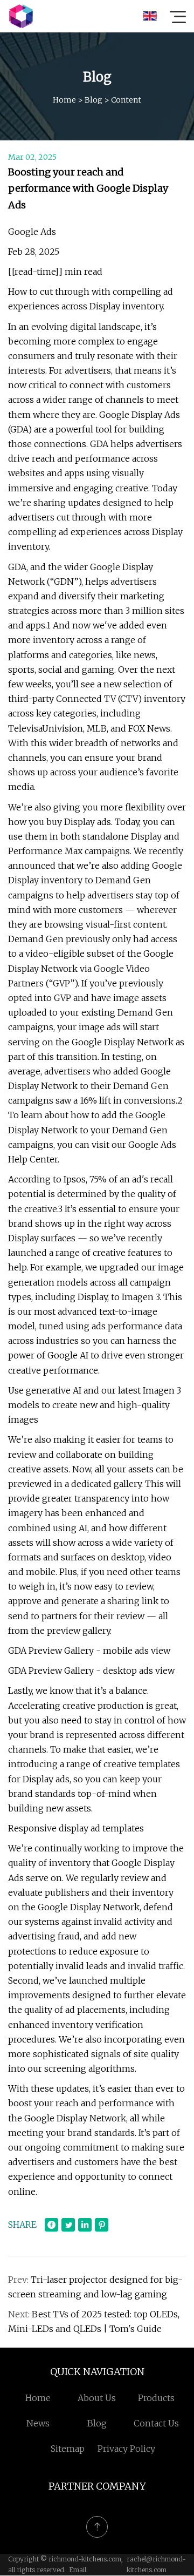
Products (156, 2398)
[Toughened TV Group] (21, 16)
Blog (93, 100)
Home (64, 100)
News (38, 2423)
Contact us (156, 2423)
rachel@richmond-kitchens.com (156, 2564)
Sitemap (68, 2449)
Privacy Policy (126, 2449)
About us (97, 2398)
